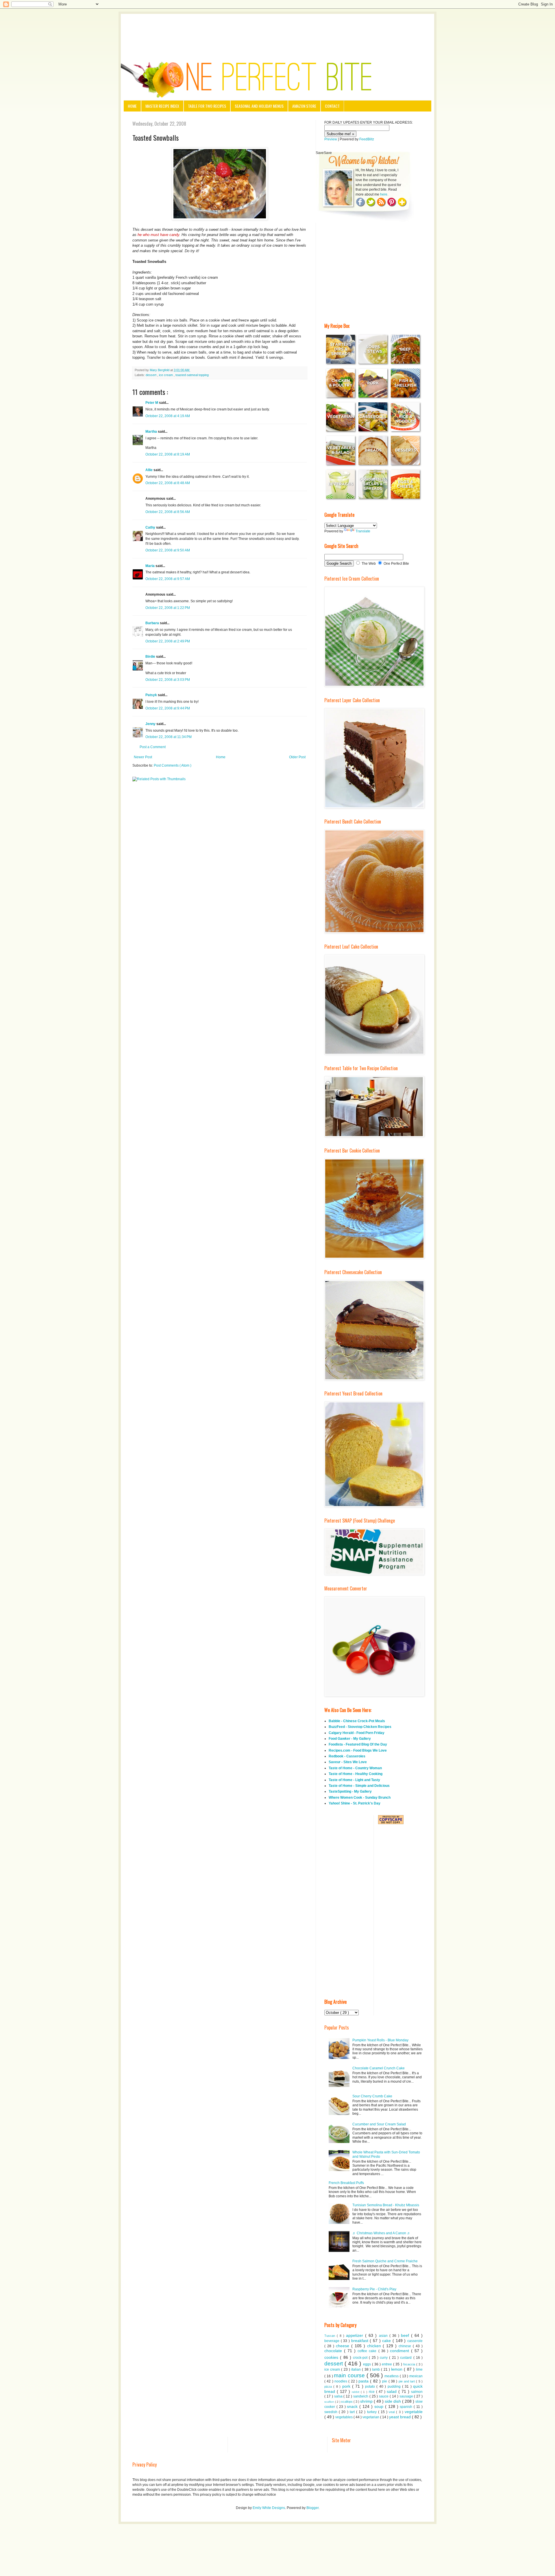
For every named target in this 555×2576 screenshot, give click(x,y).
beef (406, 2335)
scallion (330, 2402)
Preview (331, 139)
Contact (332, 106)
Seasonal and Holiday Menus (259, 106)
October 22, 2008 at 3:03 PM (168, 680)
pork (347, 2386)
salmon (417, 2392)
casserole (415, 2341)
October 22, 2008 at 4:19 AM (168, 416)
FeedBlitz (367, 139)
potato (371, 2387)
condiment (400, 2351)
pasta (364, 2381)
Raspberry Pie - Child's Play (374, 2289)
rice (372, 2392)
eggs (368, 2364)
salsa (339, 2396)
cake (387, 2341)
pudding (395, 2387)
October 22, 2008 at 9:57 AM (168, 579)
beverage (333, 2341)
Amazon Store (304, 106)
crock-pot (361, 2358)
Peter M (152, 403)
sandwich (361, 2396)
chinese (406, 2346)
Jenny (151, 724)
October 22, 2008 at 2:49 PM (168, 641)
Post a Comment (153, 747)
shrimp (367, 2401)
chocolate (334, 2351)
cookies (332, 2357)
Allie (149, 470)
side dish (393, 2401)
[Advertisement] (277, 30)
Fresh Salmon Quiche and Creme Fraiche (385, 2261)
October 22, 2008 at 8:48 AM (168, 483)
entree (387, 2364)
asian (384, 2336)
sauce (384, 2396)
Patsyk (152, 695)
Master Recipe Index (162, 106)
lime (419, 2369)
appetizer (356, 2335)
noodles (341, 2381)
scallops (347, 2402)
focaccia (410, 2364)
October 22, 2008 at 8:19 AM (168, 454)
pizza (329, 2387)
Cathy (151, 527)
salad (393, 2391)
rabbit (356, 2392)
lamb (377, 2369)
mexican (416, 2376)
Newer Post (143, 757)
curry (384, 2358)
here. (384, 194)
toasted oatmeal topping (192, 375)
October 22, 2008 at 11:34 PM (169, 737)
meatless (392, 2376)
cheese (344, 2346)
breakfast (361, 2341)
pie (385, 2381)
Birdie (151, 657)
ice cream (166, 375)
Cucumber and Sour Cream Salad (379, 2124)
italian (357, 2369)
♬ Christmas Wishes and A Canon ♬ (381, 2233)
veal (392, 2412)
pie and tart (407, 2381)
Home (132, 106)
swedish (332, 2412)
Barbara (153, 623)
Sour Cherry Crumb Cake (372, 2096)
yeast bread (400, 2417)
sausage (407, 2396)
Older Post (297, 757)
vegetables (344, 2417)
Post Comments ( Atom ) (173, 765)
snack (353, 2406)
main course (350, 2375)
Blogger (312, 2508)
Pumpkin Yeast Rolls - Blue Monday (380, 2040)
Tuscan (331, 2336)
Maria (150, 566)
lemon (397, 2369)
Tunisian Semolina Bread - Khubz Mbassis (386, 2205)
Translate (363, 531)
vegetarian (371, 2417)
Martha (152, 432)
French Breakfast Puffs (346, 2183)
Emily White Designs (269, 2508)
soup (380, 2406)
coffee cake (368, 2351)
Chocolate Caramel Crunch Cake (379, 2068)
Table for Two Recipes (207, 106)
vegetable (414, 2412)
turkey (373, 2412)
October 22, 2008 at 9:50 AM (168, 550)
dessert (151, 375)
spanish (407, 2407)
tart (353, 2412)
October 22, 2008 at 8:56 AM (168, 512)
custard (407, 2358)
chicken (375, 2346)
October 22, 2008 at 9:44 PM (168, 708)
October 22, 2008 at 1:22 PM (168, 608)
